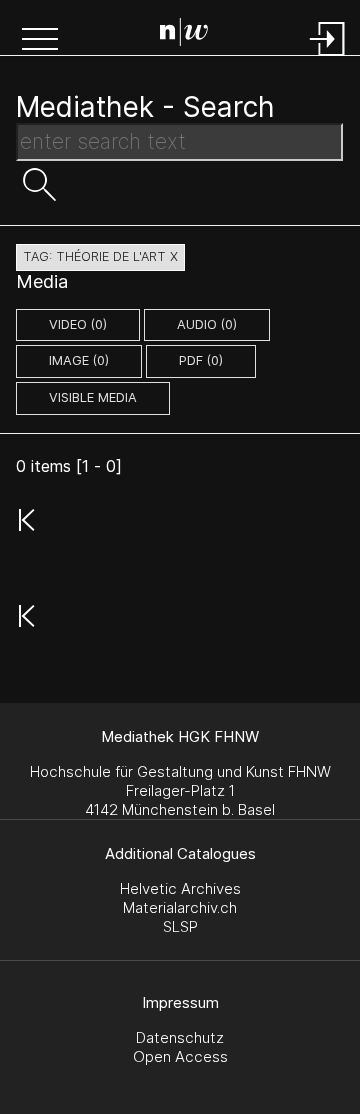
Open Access (180, 1056)
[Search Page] (184, 35)
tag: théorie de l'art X (100, 256)
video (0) (78, 324)
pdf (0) (201, 360)
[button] (40, 41)
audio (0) (207, 324)
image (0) (79, 360)
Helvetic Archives (180, 888)
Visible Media (93, 397)
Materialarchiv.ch (180, 907)
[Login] (328, 57)
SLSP (180, 926)
